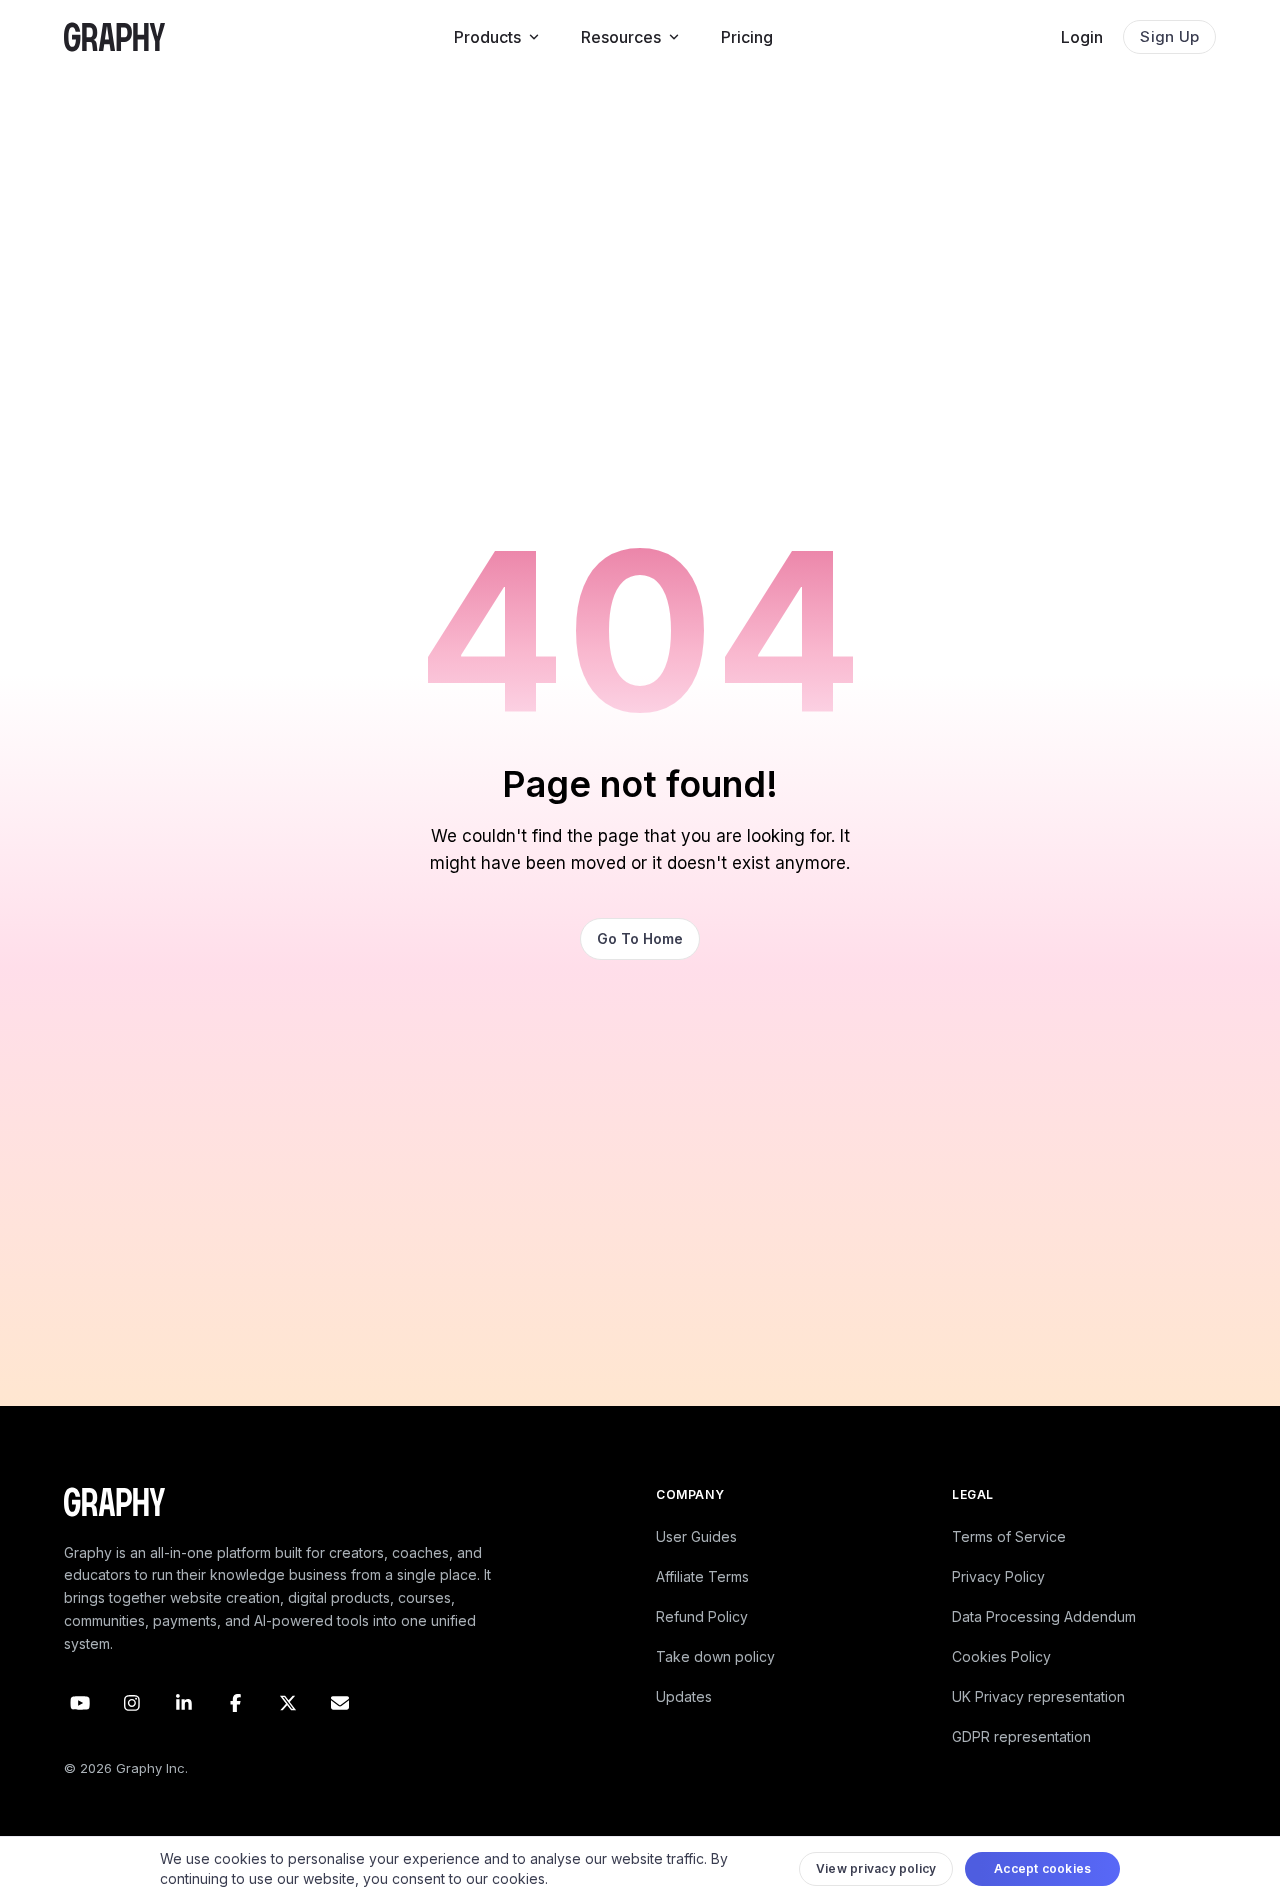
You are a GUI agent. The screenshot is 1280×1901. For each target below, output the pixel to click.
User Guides (696, 1536)
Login (1082, 37)
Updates (684, 1696)
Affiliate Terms (702, 1576)
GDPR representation (1021, 1736)
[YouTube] (80, 1703)
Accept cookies (1042, 1868)
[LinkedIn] (184, 1703)
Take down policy (715, 1656)
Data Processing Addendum (1044, 1616)
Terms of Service (1009, 1536)
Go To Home (640, 938)
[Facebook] (236, 1703)
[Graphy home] (114, 37)
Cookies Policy (1001, 1656)
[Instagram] (132, 1703)
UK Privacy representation (1038, 1696)
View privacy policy (876, 1868)
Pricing (747, 37)
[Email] (340, 1703)
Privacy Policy (998, 1576)
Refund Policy (702, 1616)
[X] (288, 1703)
